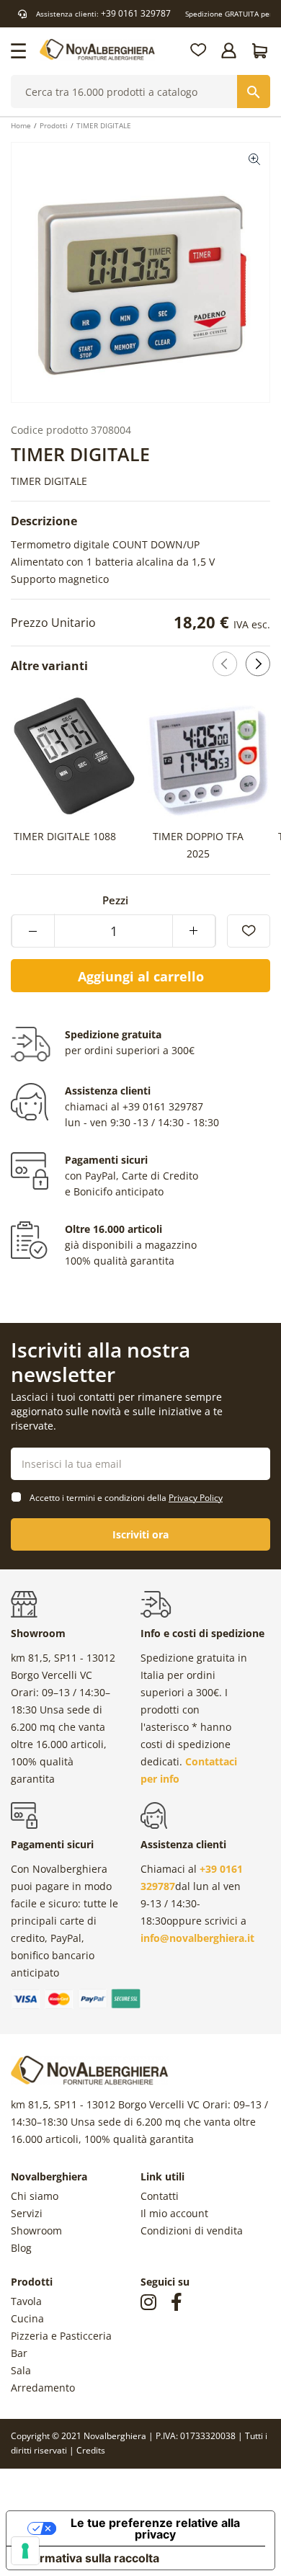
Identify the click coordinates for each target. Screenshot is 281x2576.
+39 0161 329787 (136, 13)
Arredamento (43, 2388)
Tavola (26, 2301)
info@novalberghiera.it (197, 1938)
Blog (21, 2248)
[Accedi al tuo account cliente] (230, 50)
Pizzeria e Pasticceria (61, 2336)
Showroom (36, 2230)
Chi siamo (35, 2196)
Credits (91, 2450)
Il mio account (174, 2213)
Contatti (160, 2196)
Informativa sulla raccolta (89, 2558)
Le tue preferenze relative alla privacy (155, 2528)
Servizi (27, 2213)
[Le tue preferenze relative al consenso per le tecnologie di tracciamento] (25, 2551)
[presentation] (231, 779)
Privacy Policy (196, 1498)
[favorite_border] (249, 931)
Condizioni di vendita (192, 2230)
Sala (21, 2370)
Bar (19, 2353)
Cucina (27, 2318)
